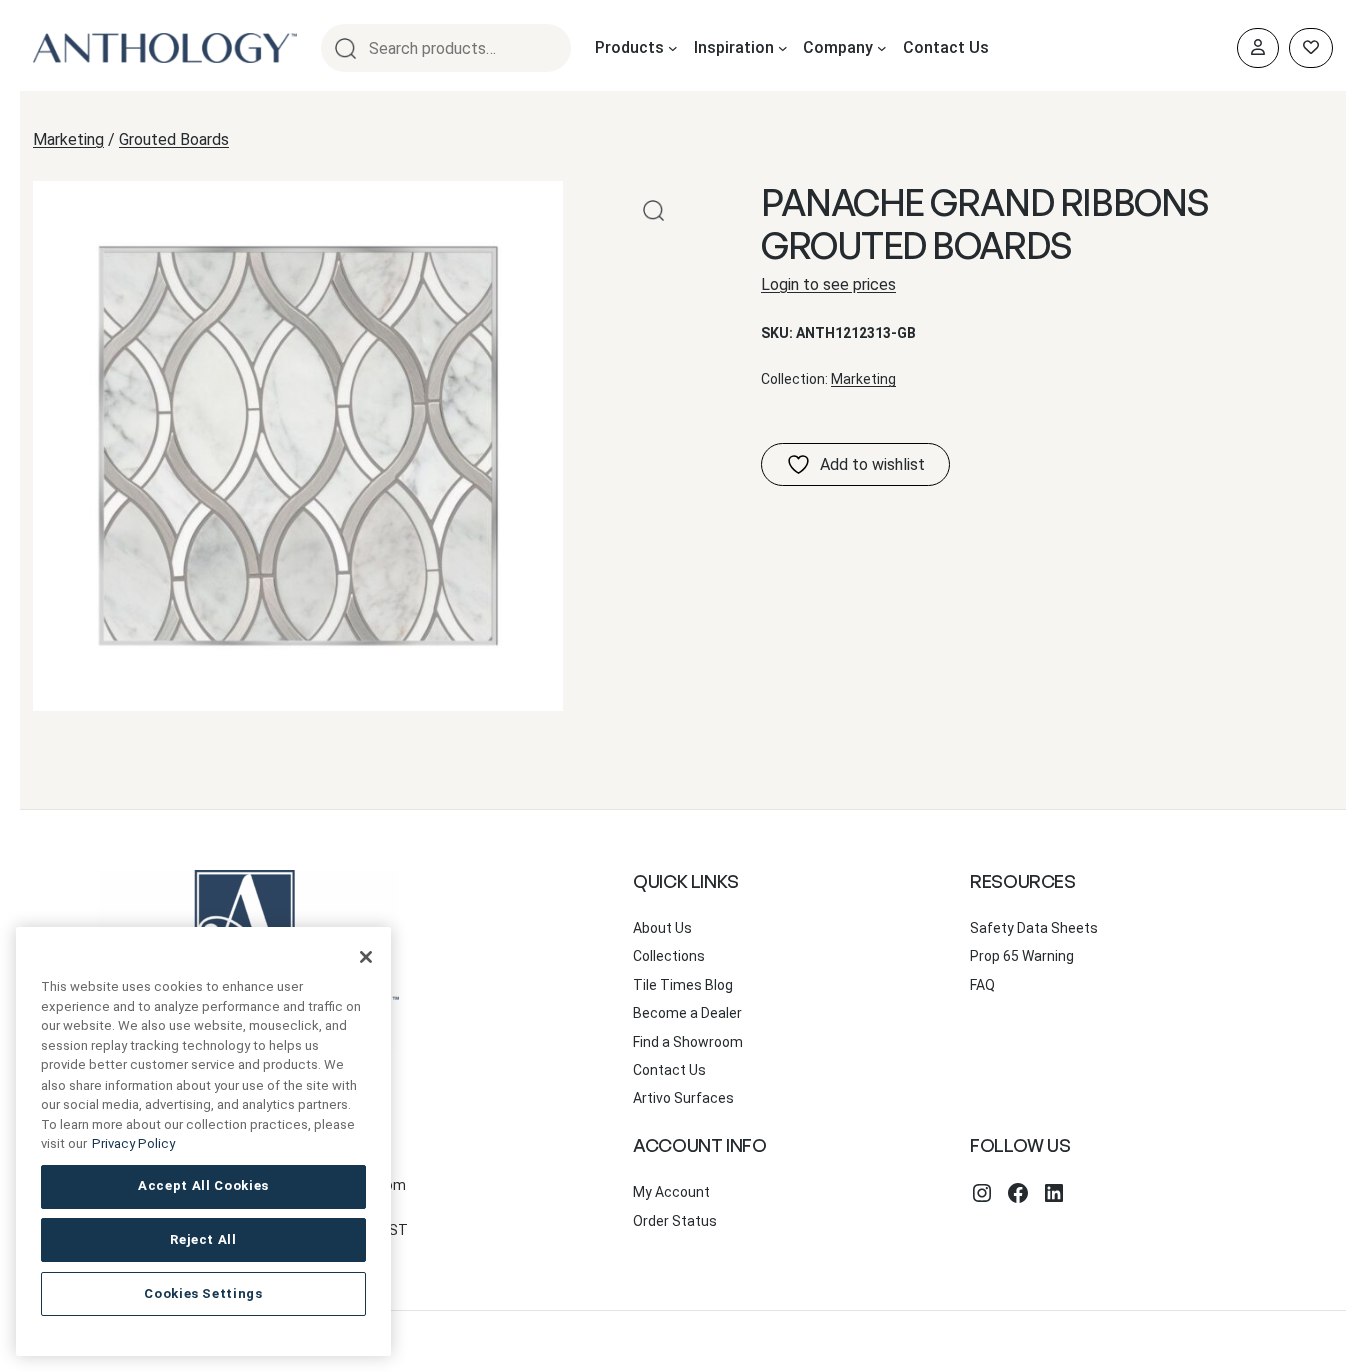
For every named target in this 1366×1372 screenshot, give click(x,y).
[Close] (366, 957)
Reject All (203, 1239)
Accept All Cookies (203, 1185)
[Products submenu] (673, 48)
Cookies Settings (203, 1293)
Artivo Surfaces (683, 1098)
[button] (653, 210)
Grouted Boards (174, 139)
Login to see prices (828, 284)
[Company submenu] (882, 48)
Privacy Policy (133, 1143)
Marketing (68, 139)
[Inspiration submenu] (783, 48)
